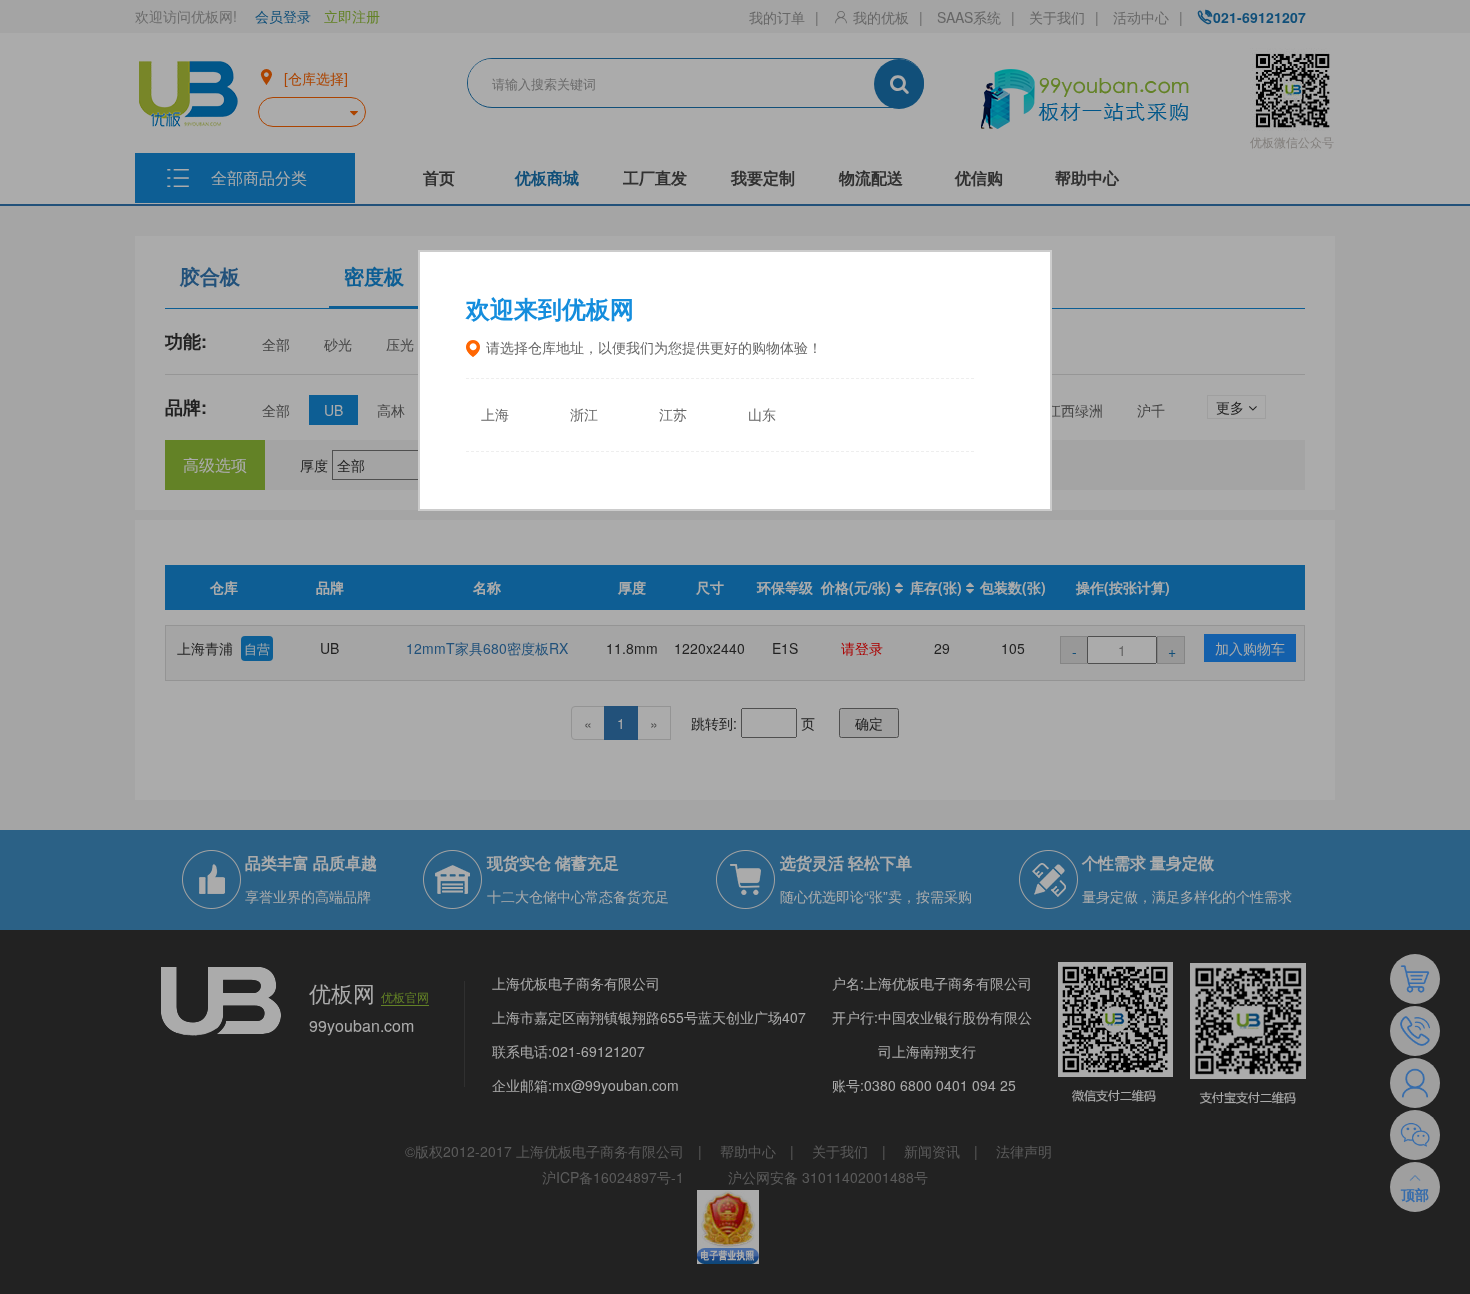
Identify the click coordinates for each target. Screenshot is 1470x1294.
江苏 (673, 415)
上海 (495, 415)
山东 (762, 415)
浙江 (584, 415)
